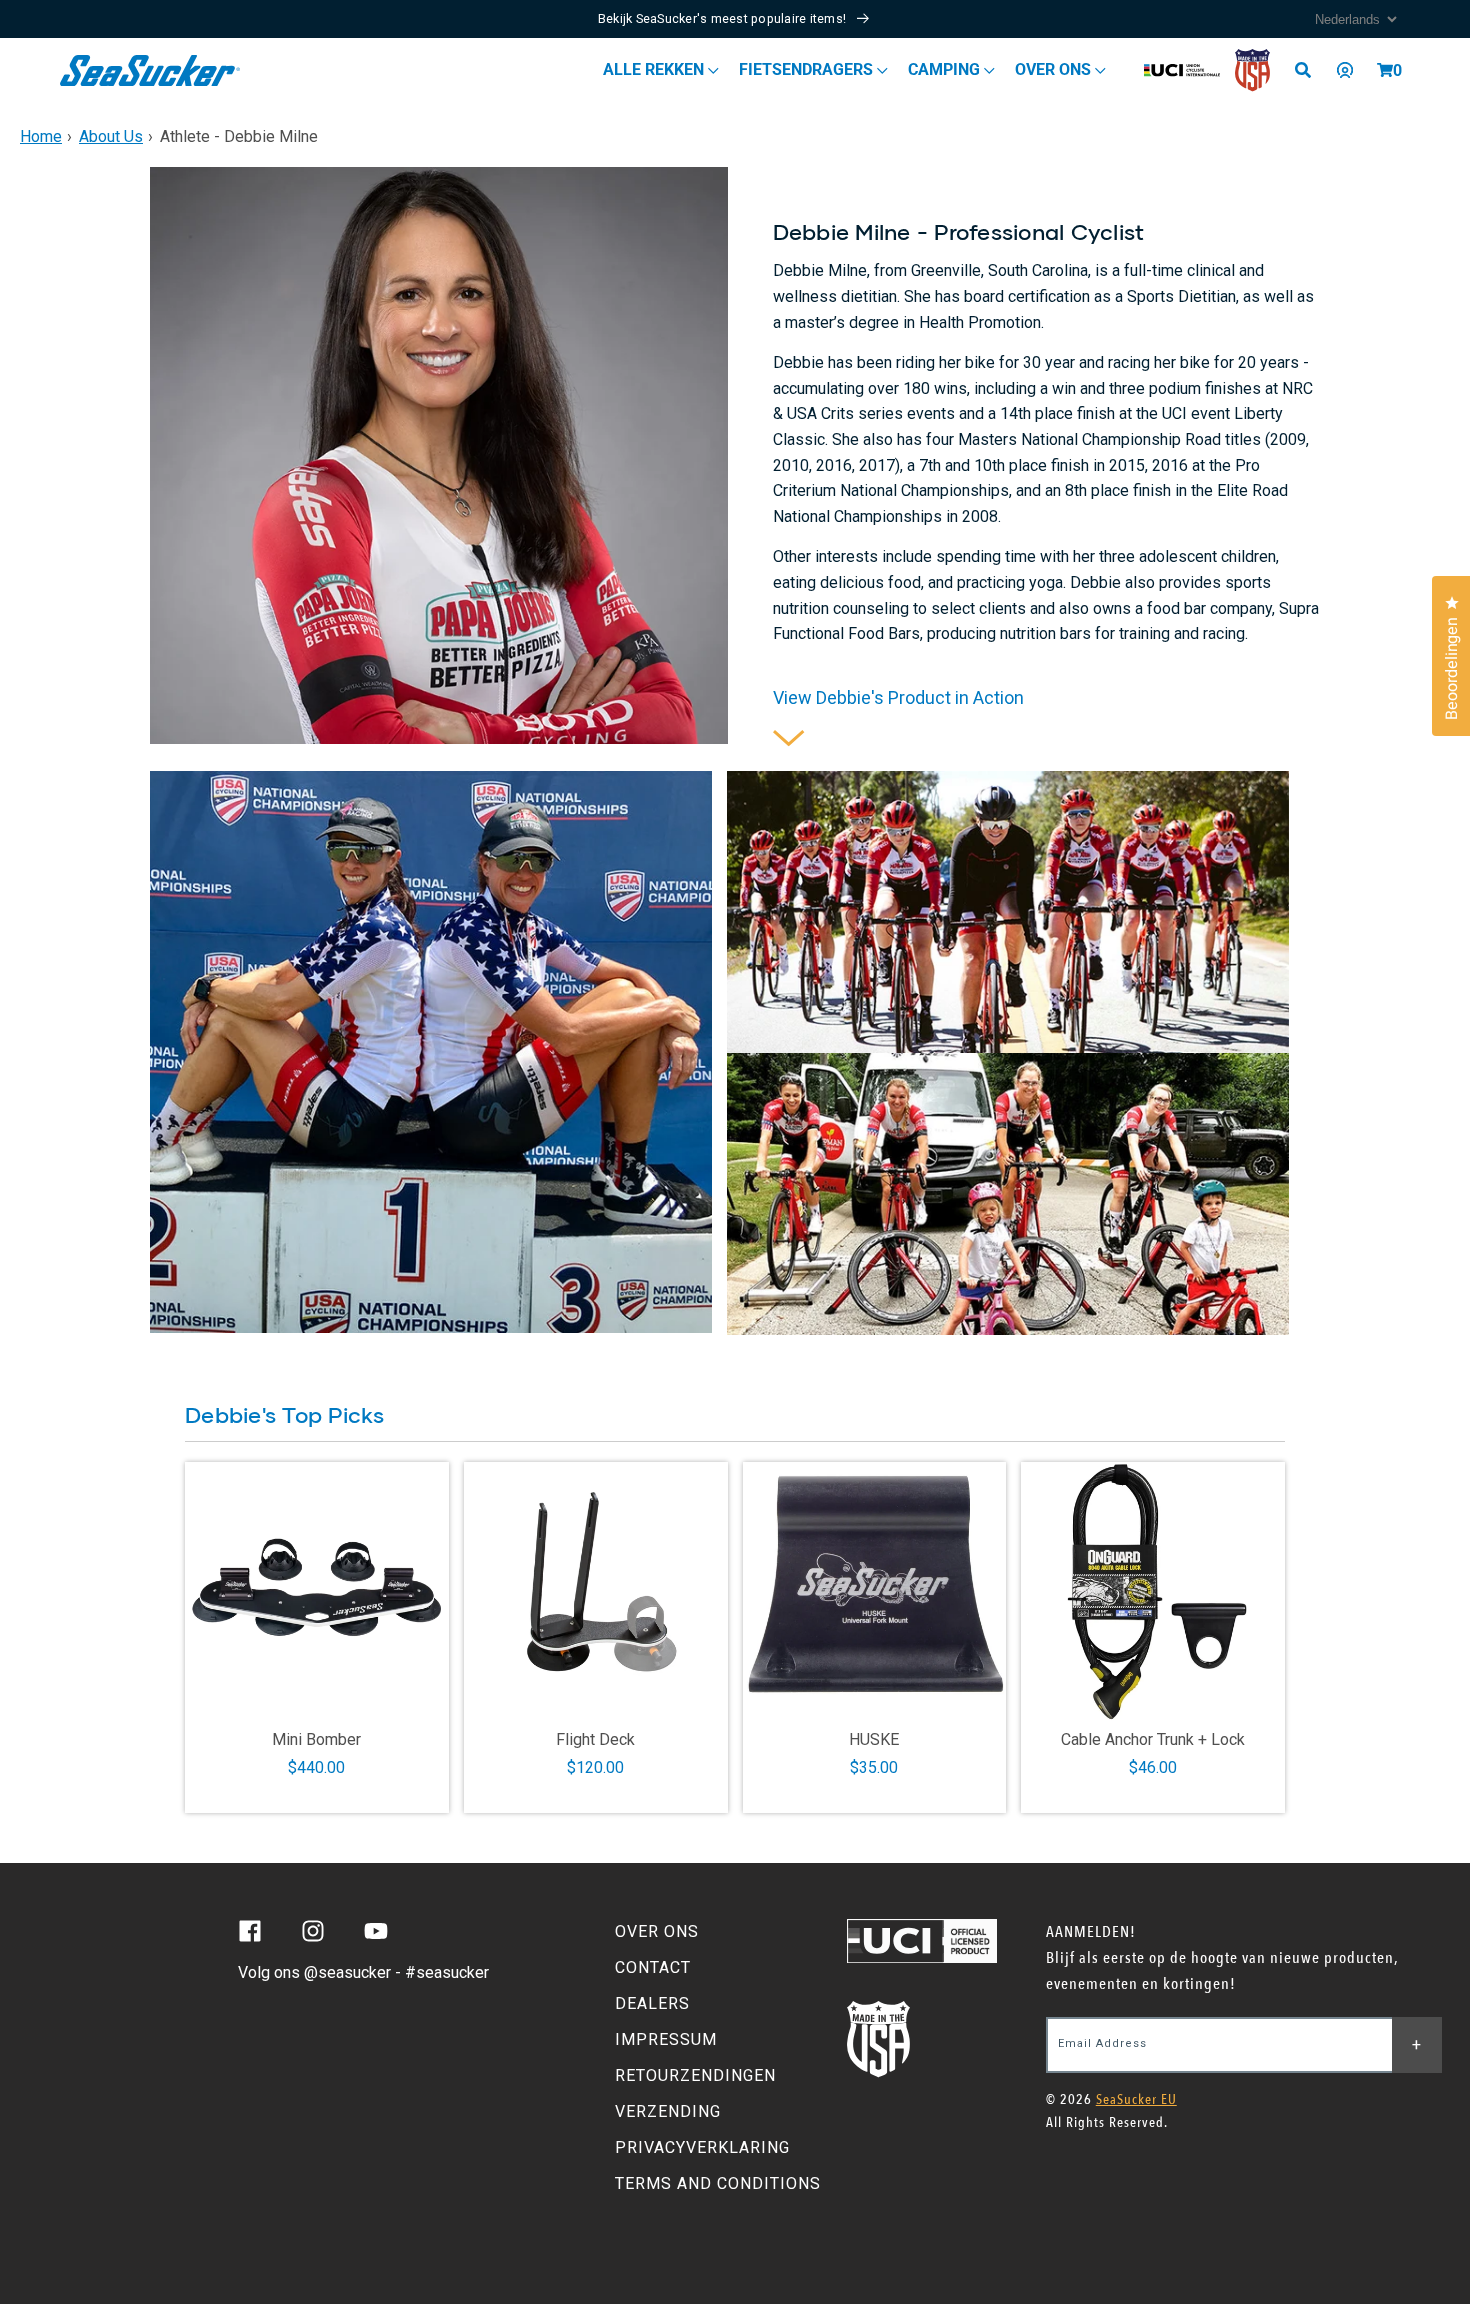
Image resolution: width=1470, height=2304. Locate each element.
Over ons (1055, 69)
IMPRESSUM (666, 2039)
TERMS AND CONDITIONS (718, 2183)
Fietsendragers (808, 69)
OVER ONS (657, 1931)
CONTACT (653, 1967)
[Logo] (150, 70)
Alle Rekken (655, 69)
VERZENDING (668, 2111)
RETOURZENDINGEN (695, 2075)
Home (41, 136)
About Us (111, 136)
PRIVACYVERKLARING (702, 2147)
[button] (1385, 70)
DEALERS (652, 2003)
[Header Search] (1310, 70)
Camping (946, 69)
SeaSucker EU (1136, 2099)
